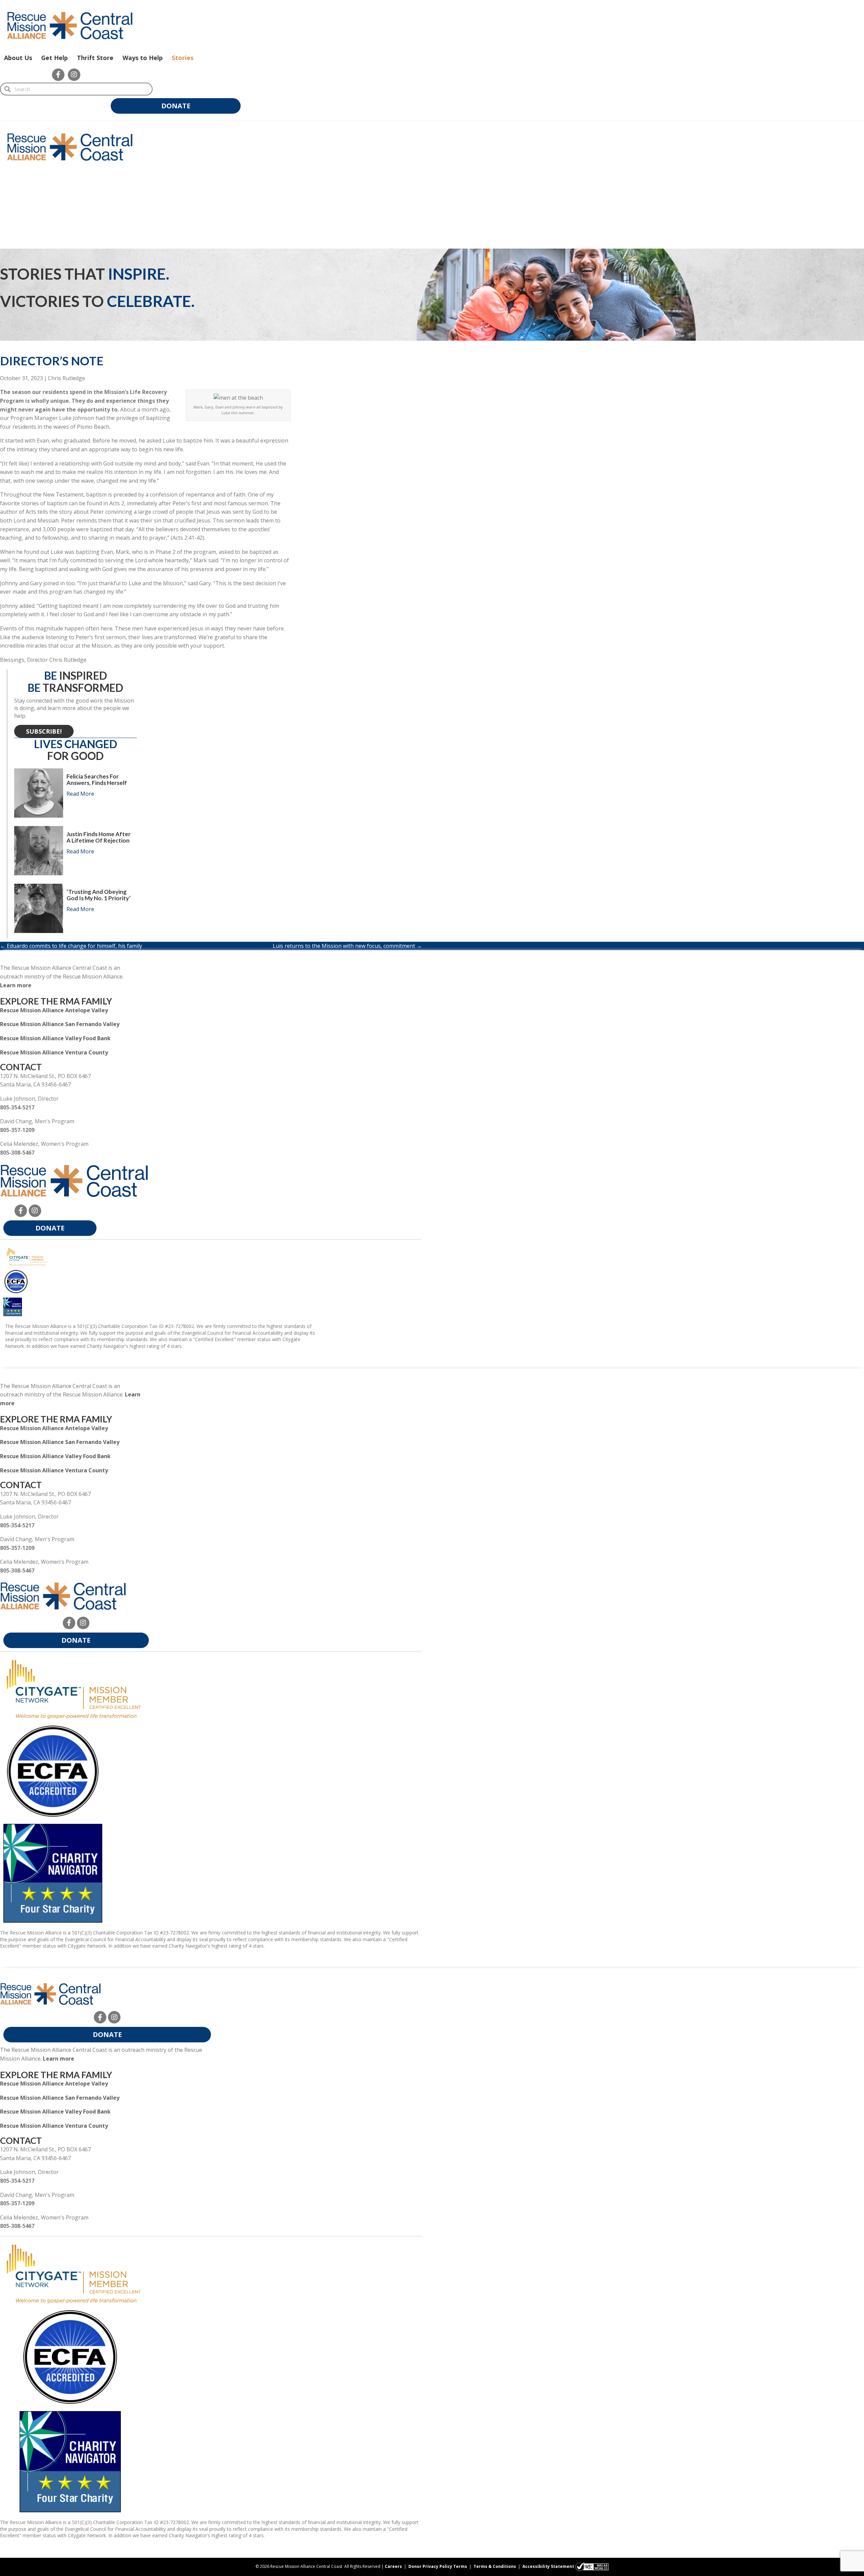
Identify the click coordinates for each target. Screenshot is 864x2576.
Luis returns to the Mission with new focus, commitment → (347, 946)
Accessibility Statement (548, 2566)
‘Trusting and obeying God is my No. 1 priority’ (99, 895)
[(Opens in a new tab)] (27, 1256)
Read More (80, 794)
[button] (58, 75)
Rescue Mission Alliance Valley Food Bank (55, 1038)
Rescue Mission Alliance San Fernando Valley (60, 1024)
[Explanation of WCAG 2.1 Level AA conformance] (592, 2566)
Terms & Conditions (495, 2566)
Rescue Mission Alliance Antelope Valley (54, 1010)
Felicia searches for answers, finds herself (97, 780)
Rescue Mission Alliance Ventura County (54, 1052)
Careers (393, 2566)
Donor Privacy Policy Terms (438, 2566)
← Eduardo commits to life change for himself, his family (71, 946)
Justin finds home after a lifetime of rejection (99, 837)
